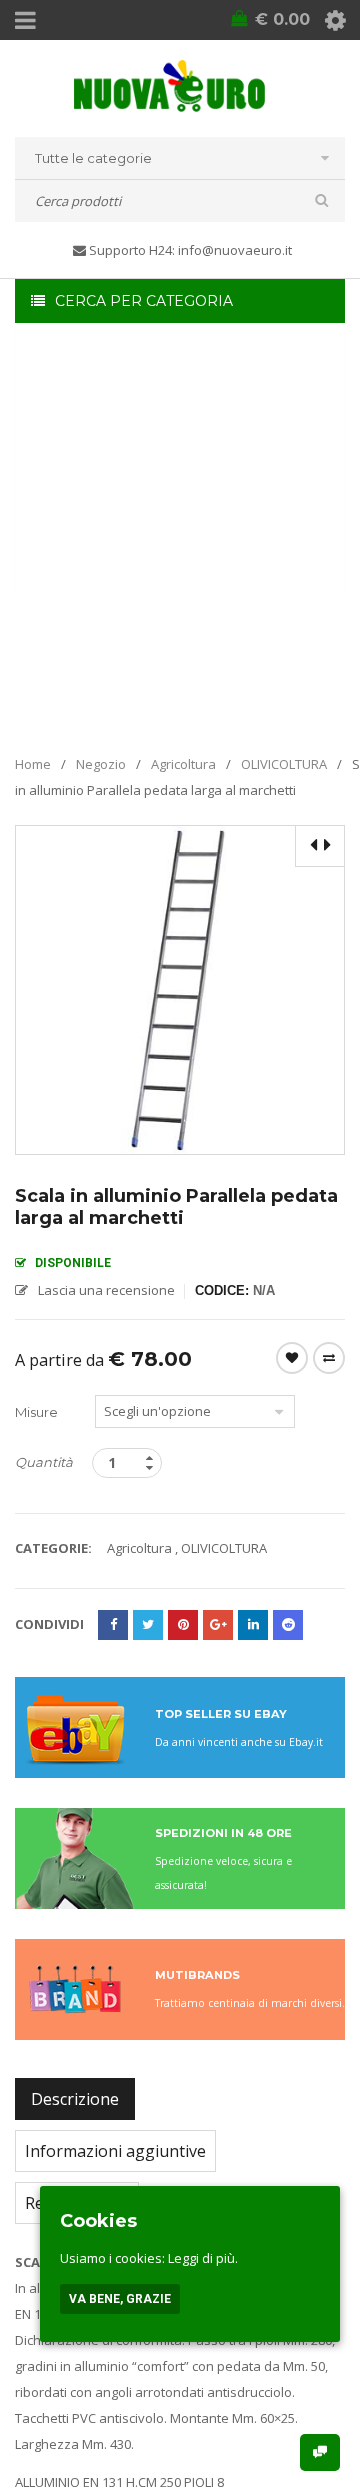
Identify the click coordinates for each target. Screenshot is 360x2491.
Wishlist (292, 1358)
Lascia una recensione (106, 1290)
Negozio (101, 764)
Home (33, 764)
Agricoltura (183, 764)
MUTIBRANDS (197, 1975)
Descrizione (75, 2099)
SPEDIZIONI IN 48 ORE (223, 1833)
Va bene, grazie (120, 2299)
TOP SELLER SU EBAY (221, 1714)
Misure (36, 1412)
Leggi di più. (203, 2258)
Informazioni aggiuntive (115, 2151)
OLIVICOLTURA (284, 764)
